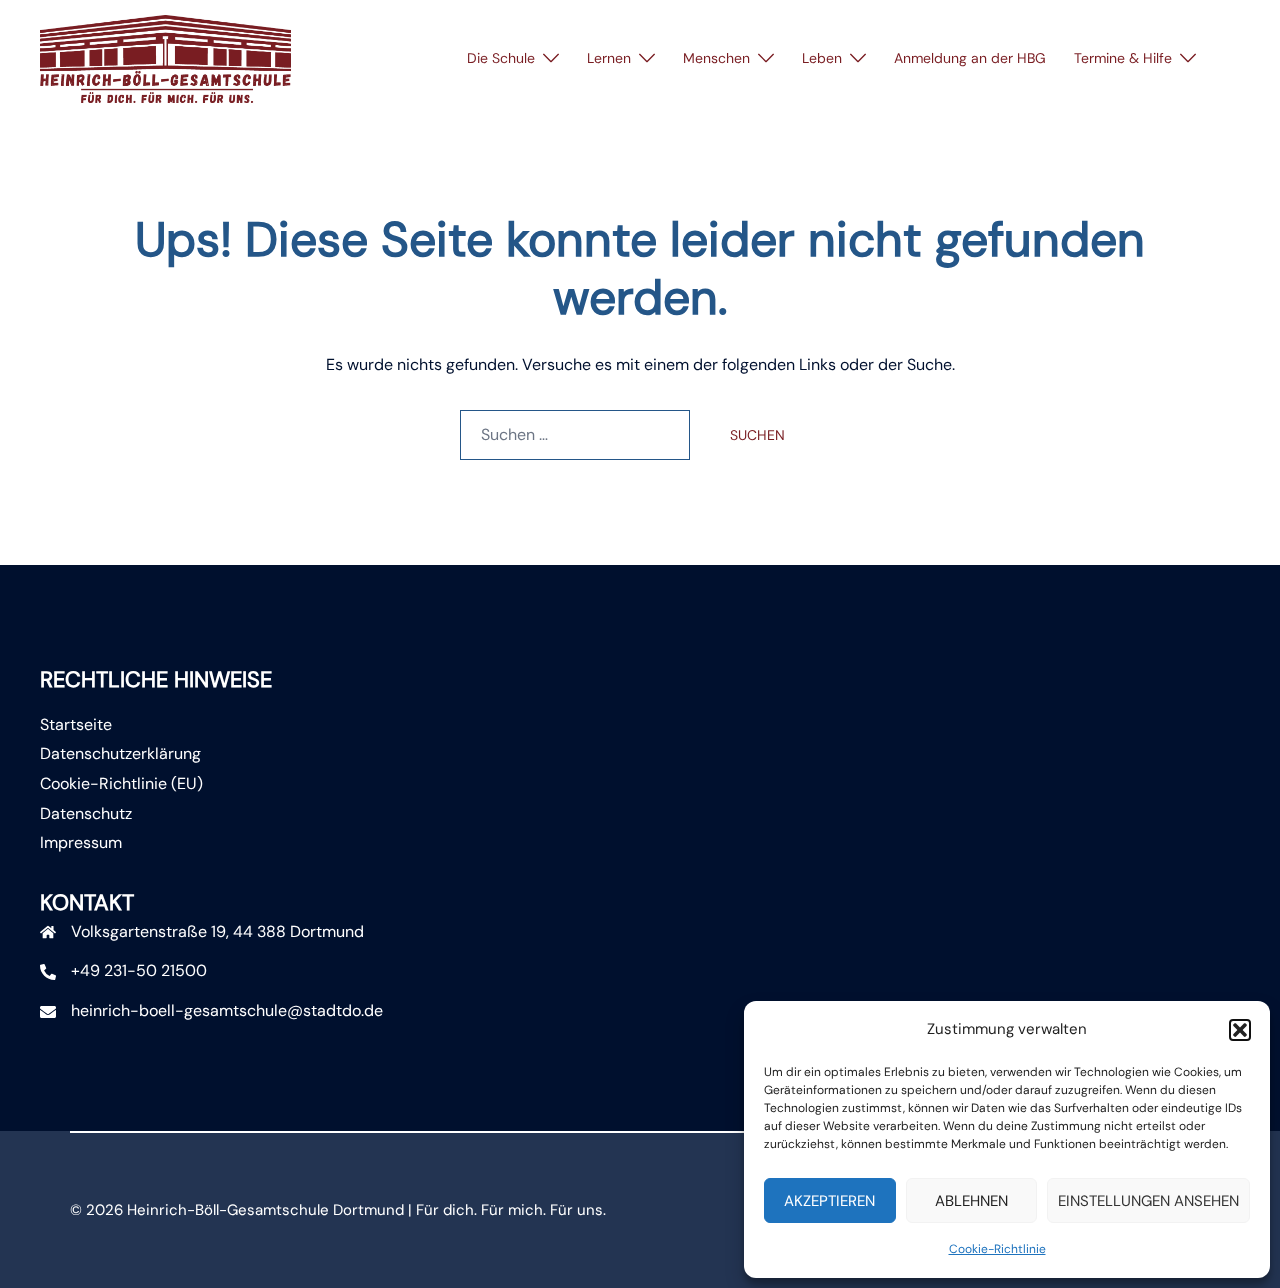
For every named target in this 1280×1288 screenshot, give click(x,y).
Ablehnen (971, 1201)
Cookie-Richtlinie (997, 1249)
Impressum (81, 842)
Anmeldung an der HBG (970, 58)
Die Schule (501, 58)
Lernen (609, 58)
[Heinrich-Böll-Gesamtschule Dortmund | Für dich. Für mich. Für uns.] (165, 57)
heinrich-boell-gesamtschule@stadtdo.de (227, 1010)
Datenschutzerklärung (120, 753)
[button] (1240, 1030)
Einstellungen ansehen (1148, 1201)
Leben (822, 58)
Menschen (716, 58)
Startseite (76, 724)
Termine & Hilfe (1123, 58)
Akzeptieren (829, 1201)
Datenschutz (86, 813)
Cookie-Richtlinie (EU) (121, 783)
